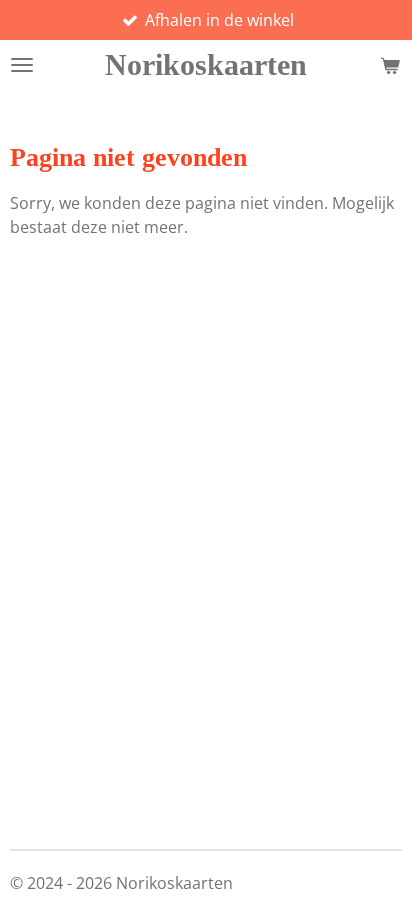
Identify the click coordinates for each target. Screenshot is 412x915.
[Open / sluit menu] (22, 65)
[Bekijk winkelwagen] (390, 65)
